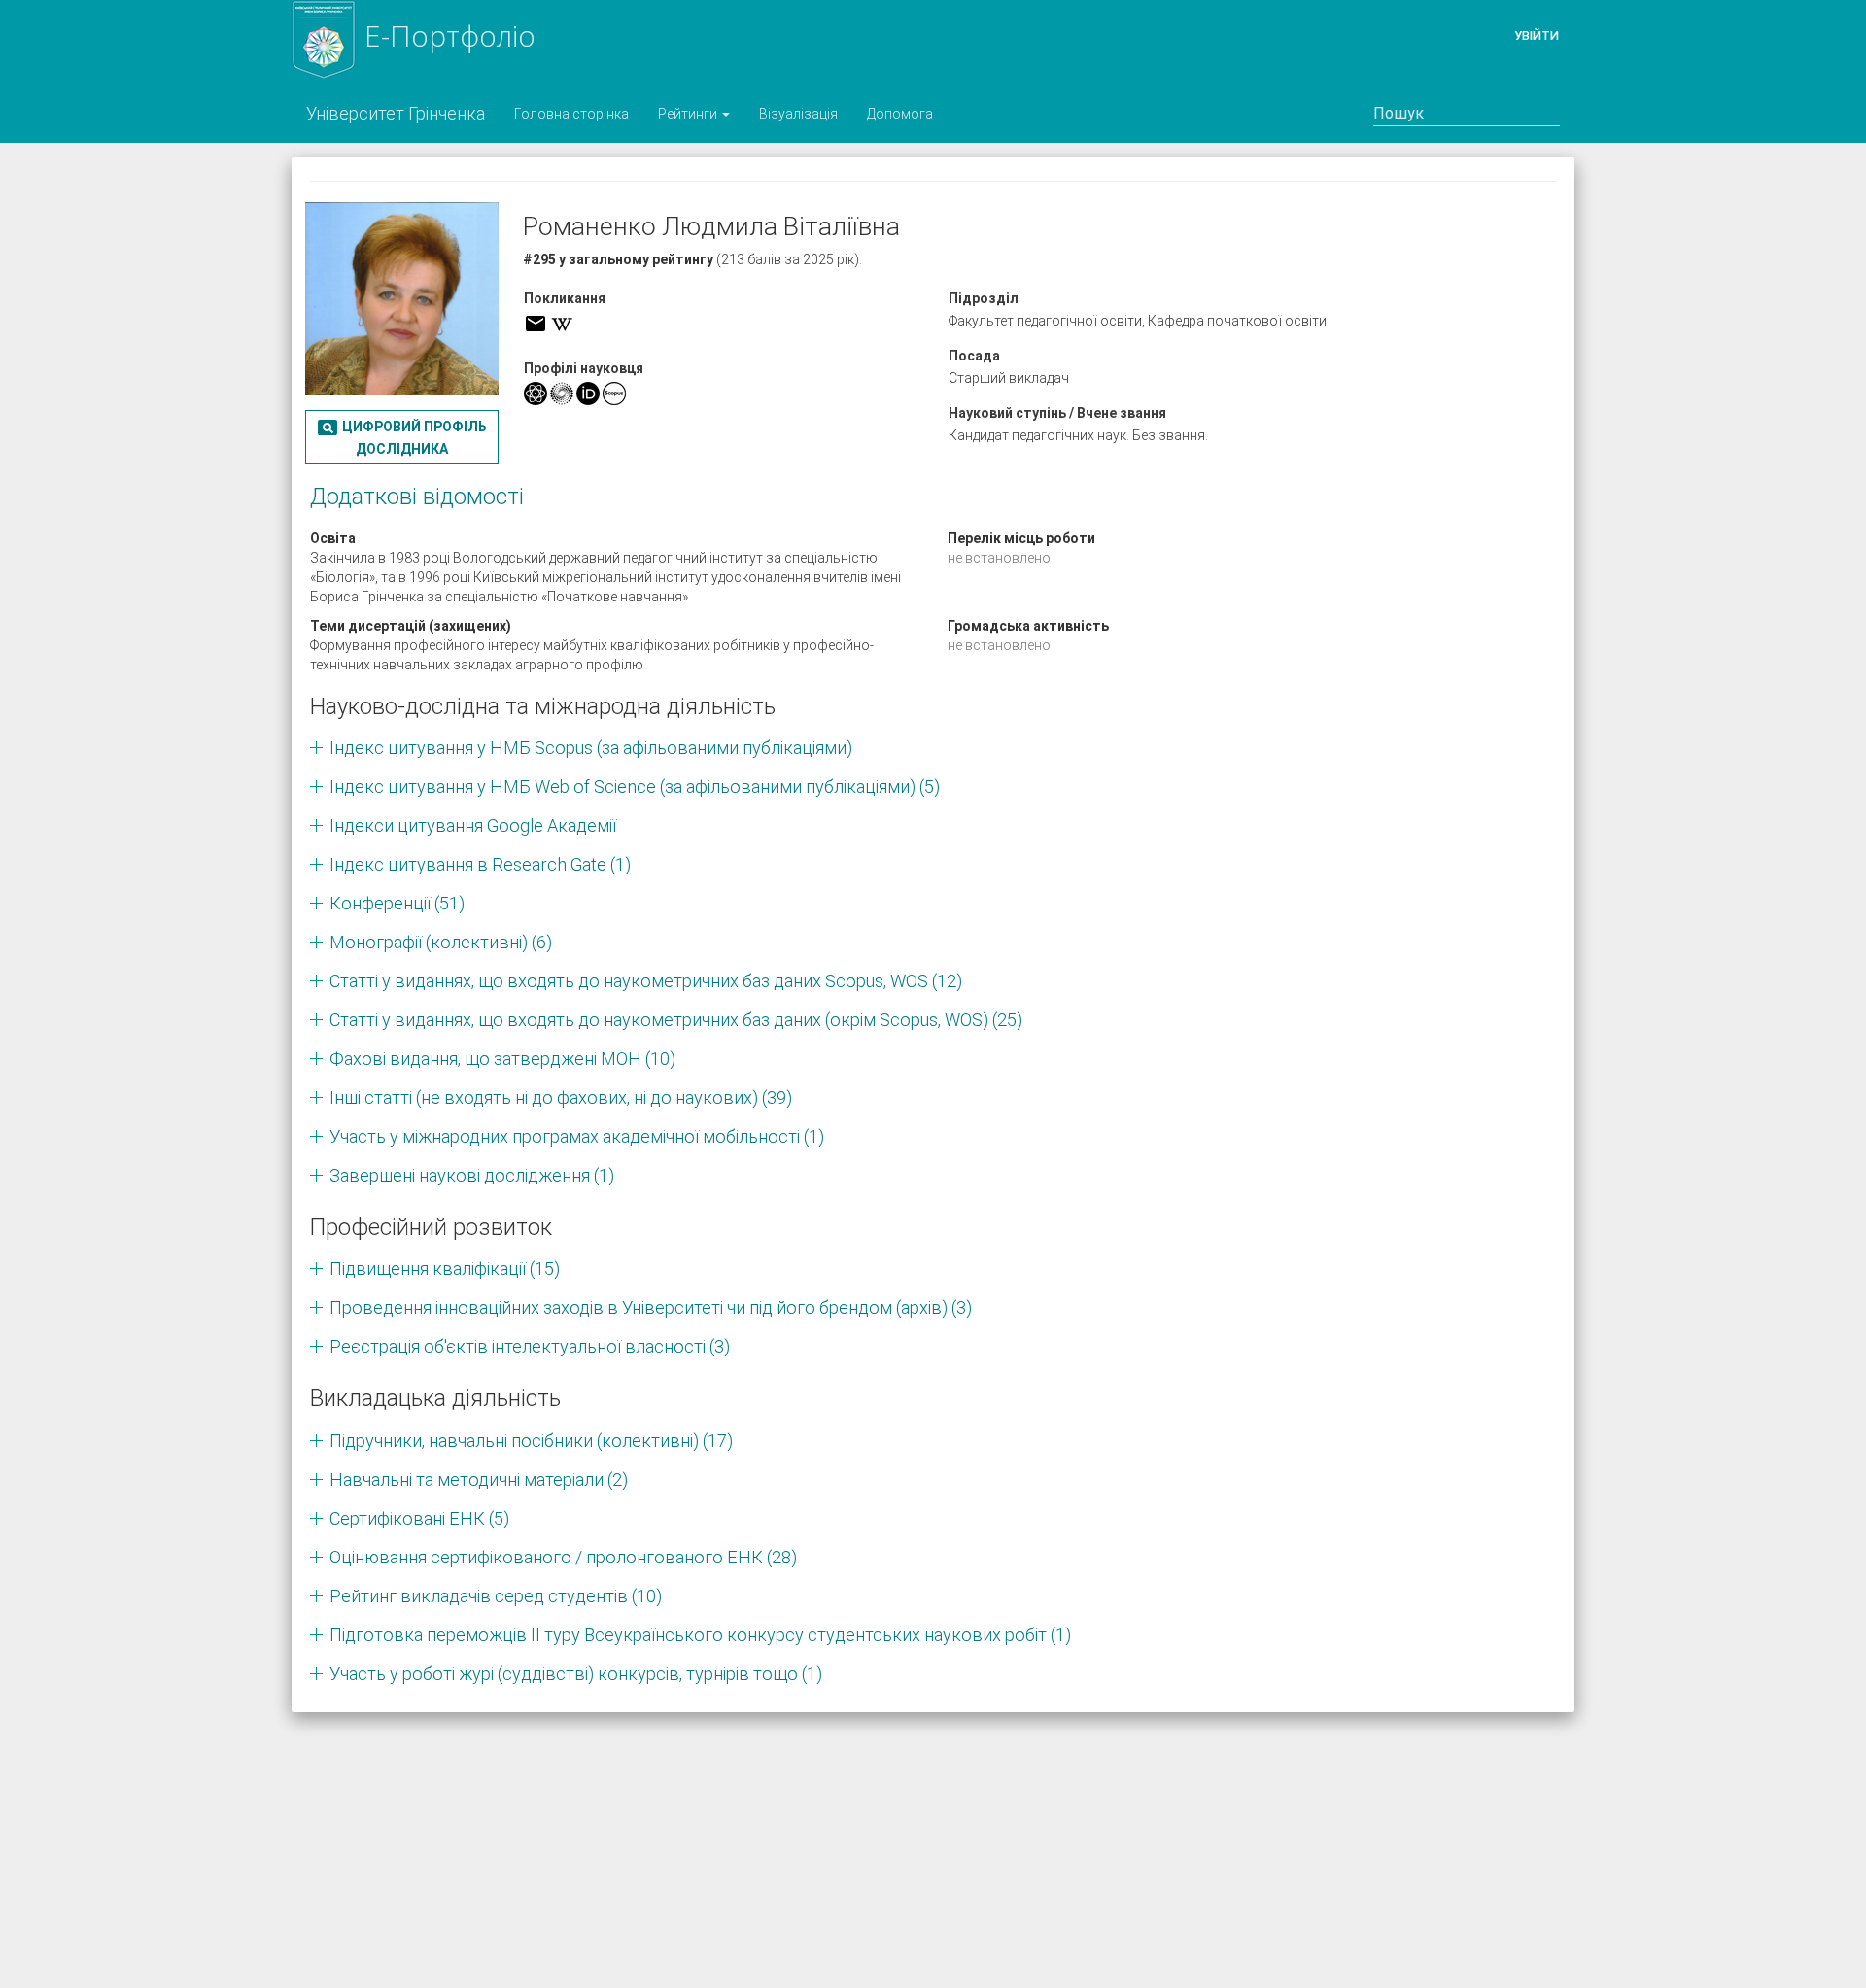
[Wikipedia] (562, 324)
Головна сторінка (571, 114)
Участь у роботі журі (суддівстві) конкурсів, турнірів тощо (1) (576, 1674)
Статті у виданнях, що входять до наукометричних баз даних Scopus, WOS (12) (646, 981)
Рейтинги (689, 114)
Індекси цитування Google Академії (473, 825)
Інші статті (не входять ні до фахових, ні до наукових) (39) (561, 1097)
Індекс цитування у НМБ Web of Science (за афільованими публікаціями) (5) (635, 787)
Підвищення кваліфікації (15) (445, 1268)
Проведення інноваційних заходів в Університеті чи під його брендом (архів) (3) (651, 1307)
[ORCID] (588, 394)
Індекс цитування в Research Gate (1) (480, 864)
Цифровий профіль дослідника (401, 436)
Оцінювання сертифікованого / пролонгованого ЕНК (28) (563, 1557)
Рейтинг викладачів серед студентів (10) (496, 1596)
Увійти (1537, 35)
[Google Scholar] (536, 394)
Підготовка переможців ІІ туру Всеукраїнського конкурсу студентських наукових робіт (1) (700, 1635)
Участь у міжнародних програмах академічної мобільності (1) (577, 1136)
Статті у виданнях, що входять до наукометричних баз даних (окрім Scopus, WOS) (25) (676, 1020)
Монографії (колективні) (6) (441, 942)
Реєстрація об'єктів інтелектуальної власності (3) (530, 1346)
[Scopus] (614, 394)
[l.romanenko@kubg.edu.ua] (536, 324)
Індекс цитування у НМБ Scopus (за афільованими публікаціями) (591, 748)
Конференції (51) (397, 903)
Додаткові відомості (417, 497)
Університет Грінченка (396, 113)
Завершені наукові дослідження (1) (472, 1175)
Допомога (900, 114)
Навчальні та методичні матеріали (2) (479, 1479)
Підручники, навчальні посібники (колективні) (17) (531, 1440)
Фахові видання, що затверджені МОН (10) (502, 1059)
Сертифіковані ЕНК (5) (419, 1518)
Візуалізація (798, 114)
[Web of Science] (562, 394)
